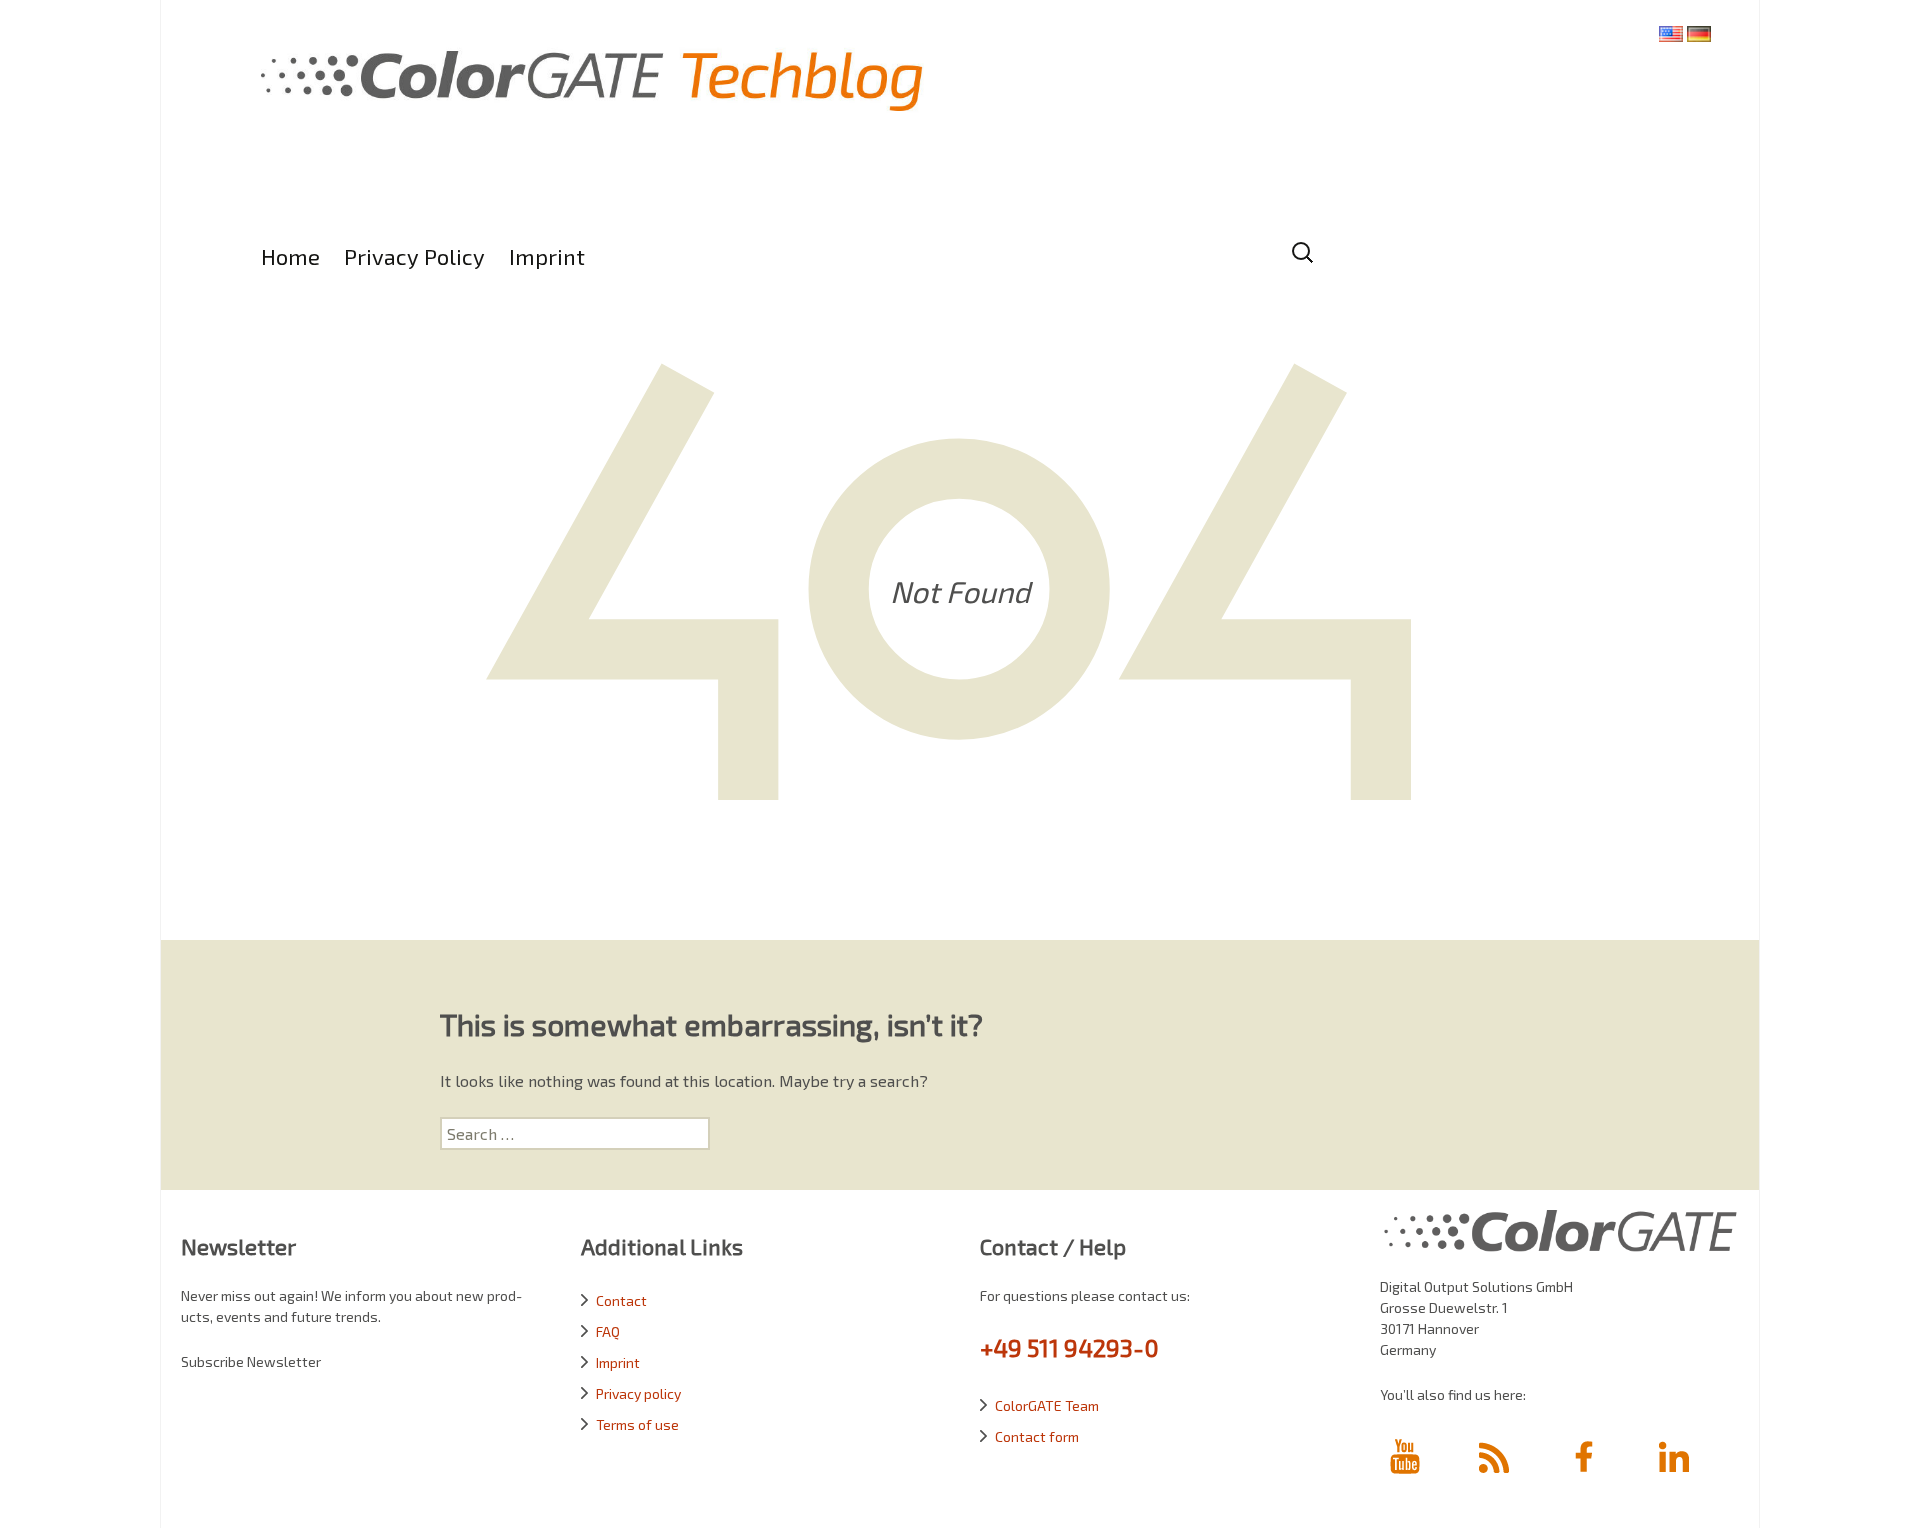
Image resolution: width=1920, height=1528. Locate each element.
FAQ (608, 1331)
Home (290, 256)
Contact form (1037, 1436)
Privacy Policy (414, 256)
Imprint (547, 256)
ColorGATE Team (1047, 1405)
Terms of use (637, 1424)
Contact (621, 1300)
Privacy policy (638, 1393)
